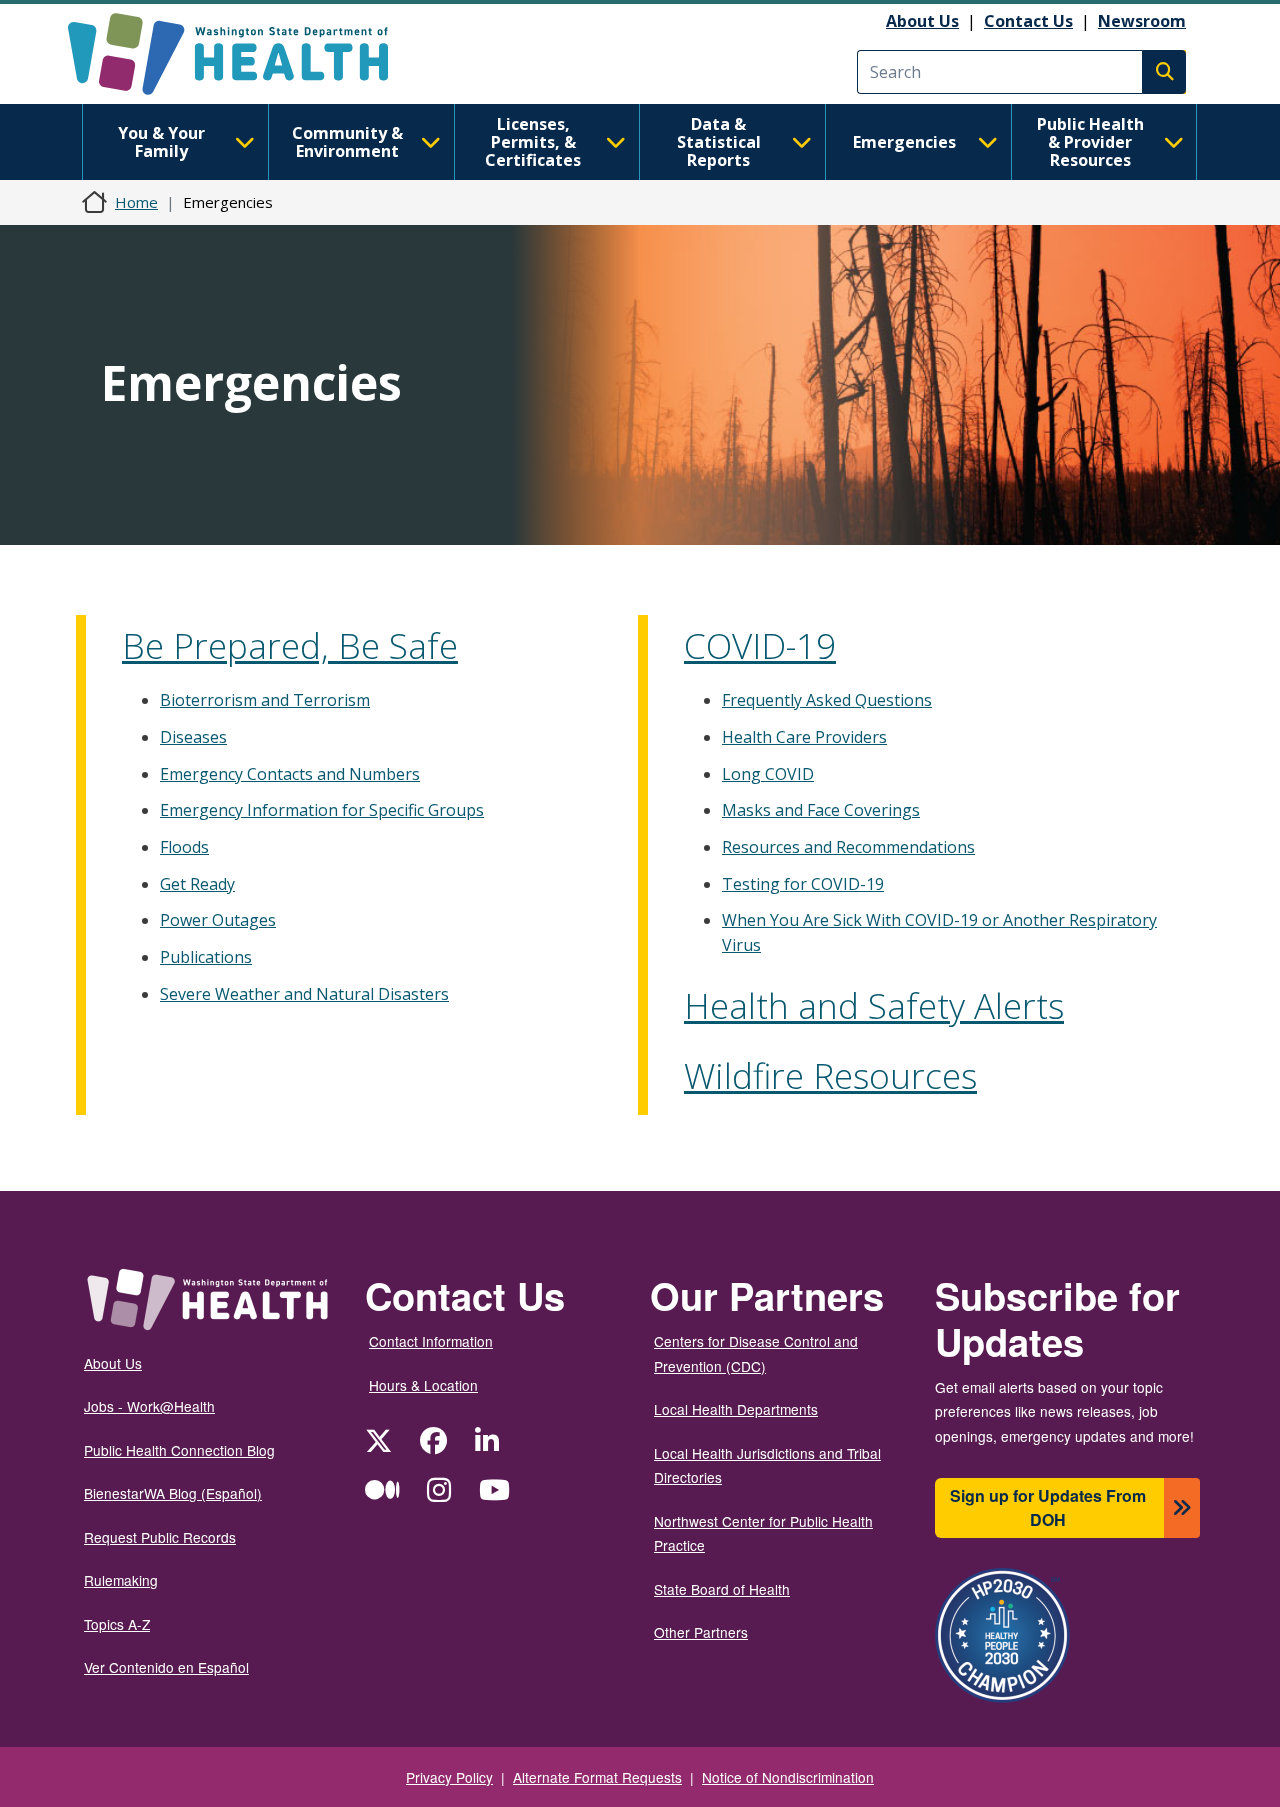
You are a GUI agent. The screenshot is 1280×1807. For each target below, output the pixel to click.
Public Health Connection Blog (179, 1450)
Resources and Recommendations (848, 847)
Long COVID (768, 774)
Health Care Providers (804, 737)
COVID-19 (760, 645)
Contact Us (1028, 21)
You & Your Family (161, 142)
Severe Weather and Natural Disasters (304, 994)
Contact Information (431, 1341)
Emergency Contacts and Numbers (290, 774)
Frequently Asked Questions (827, 700)
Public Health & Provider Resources (1090, 142)
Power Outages (218, 920)
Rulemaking (121, 1580)
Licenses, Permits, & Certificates (533, 142)
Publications (206, 957)
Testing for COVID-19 (803, 884)
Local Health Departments (736, 1409)
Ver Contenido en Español (166, 1667)
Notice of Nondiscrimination (788, 1777)
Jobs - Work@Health (149, 1406)
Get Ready (197, 884)
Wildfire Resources (830, 1075)
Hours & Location (423, 1385)
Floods (184, 847)
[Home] (245, 54)
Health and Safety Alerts (874, 1005)
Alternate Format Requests (597, 1777)
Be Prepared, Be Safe (290, 645)
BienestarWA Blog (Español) (173, 1493)
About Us (922, 21)
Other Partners (701, 1632)
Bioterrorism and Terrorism (265, 700)
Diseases (193, 737)
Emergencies (904, 142)
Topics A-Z (117, 1624)
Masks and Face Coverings (821, 810)
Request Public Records (160, 1537)
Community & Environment (347, 142)
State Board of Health (722, 1589)
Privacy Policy (449, 1777)
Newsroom (1142, 21)
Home (136, 202)
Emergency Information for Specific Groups (322, 810)
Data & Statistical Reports (719, 142)
